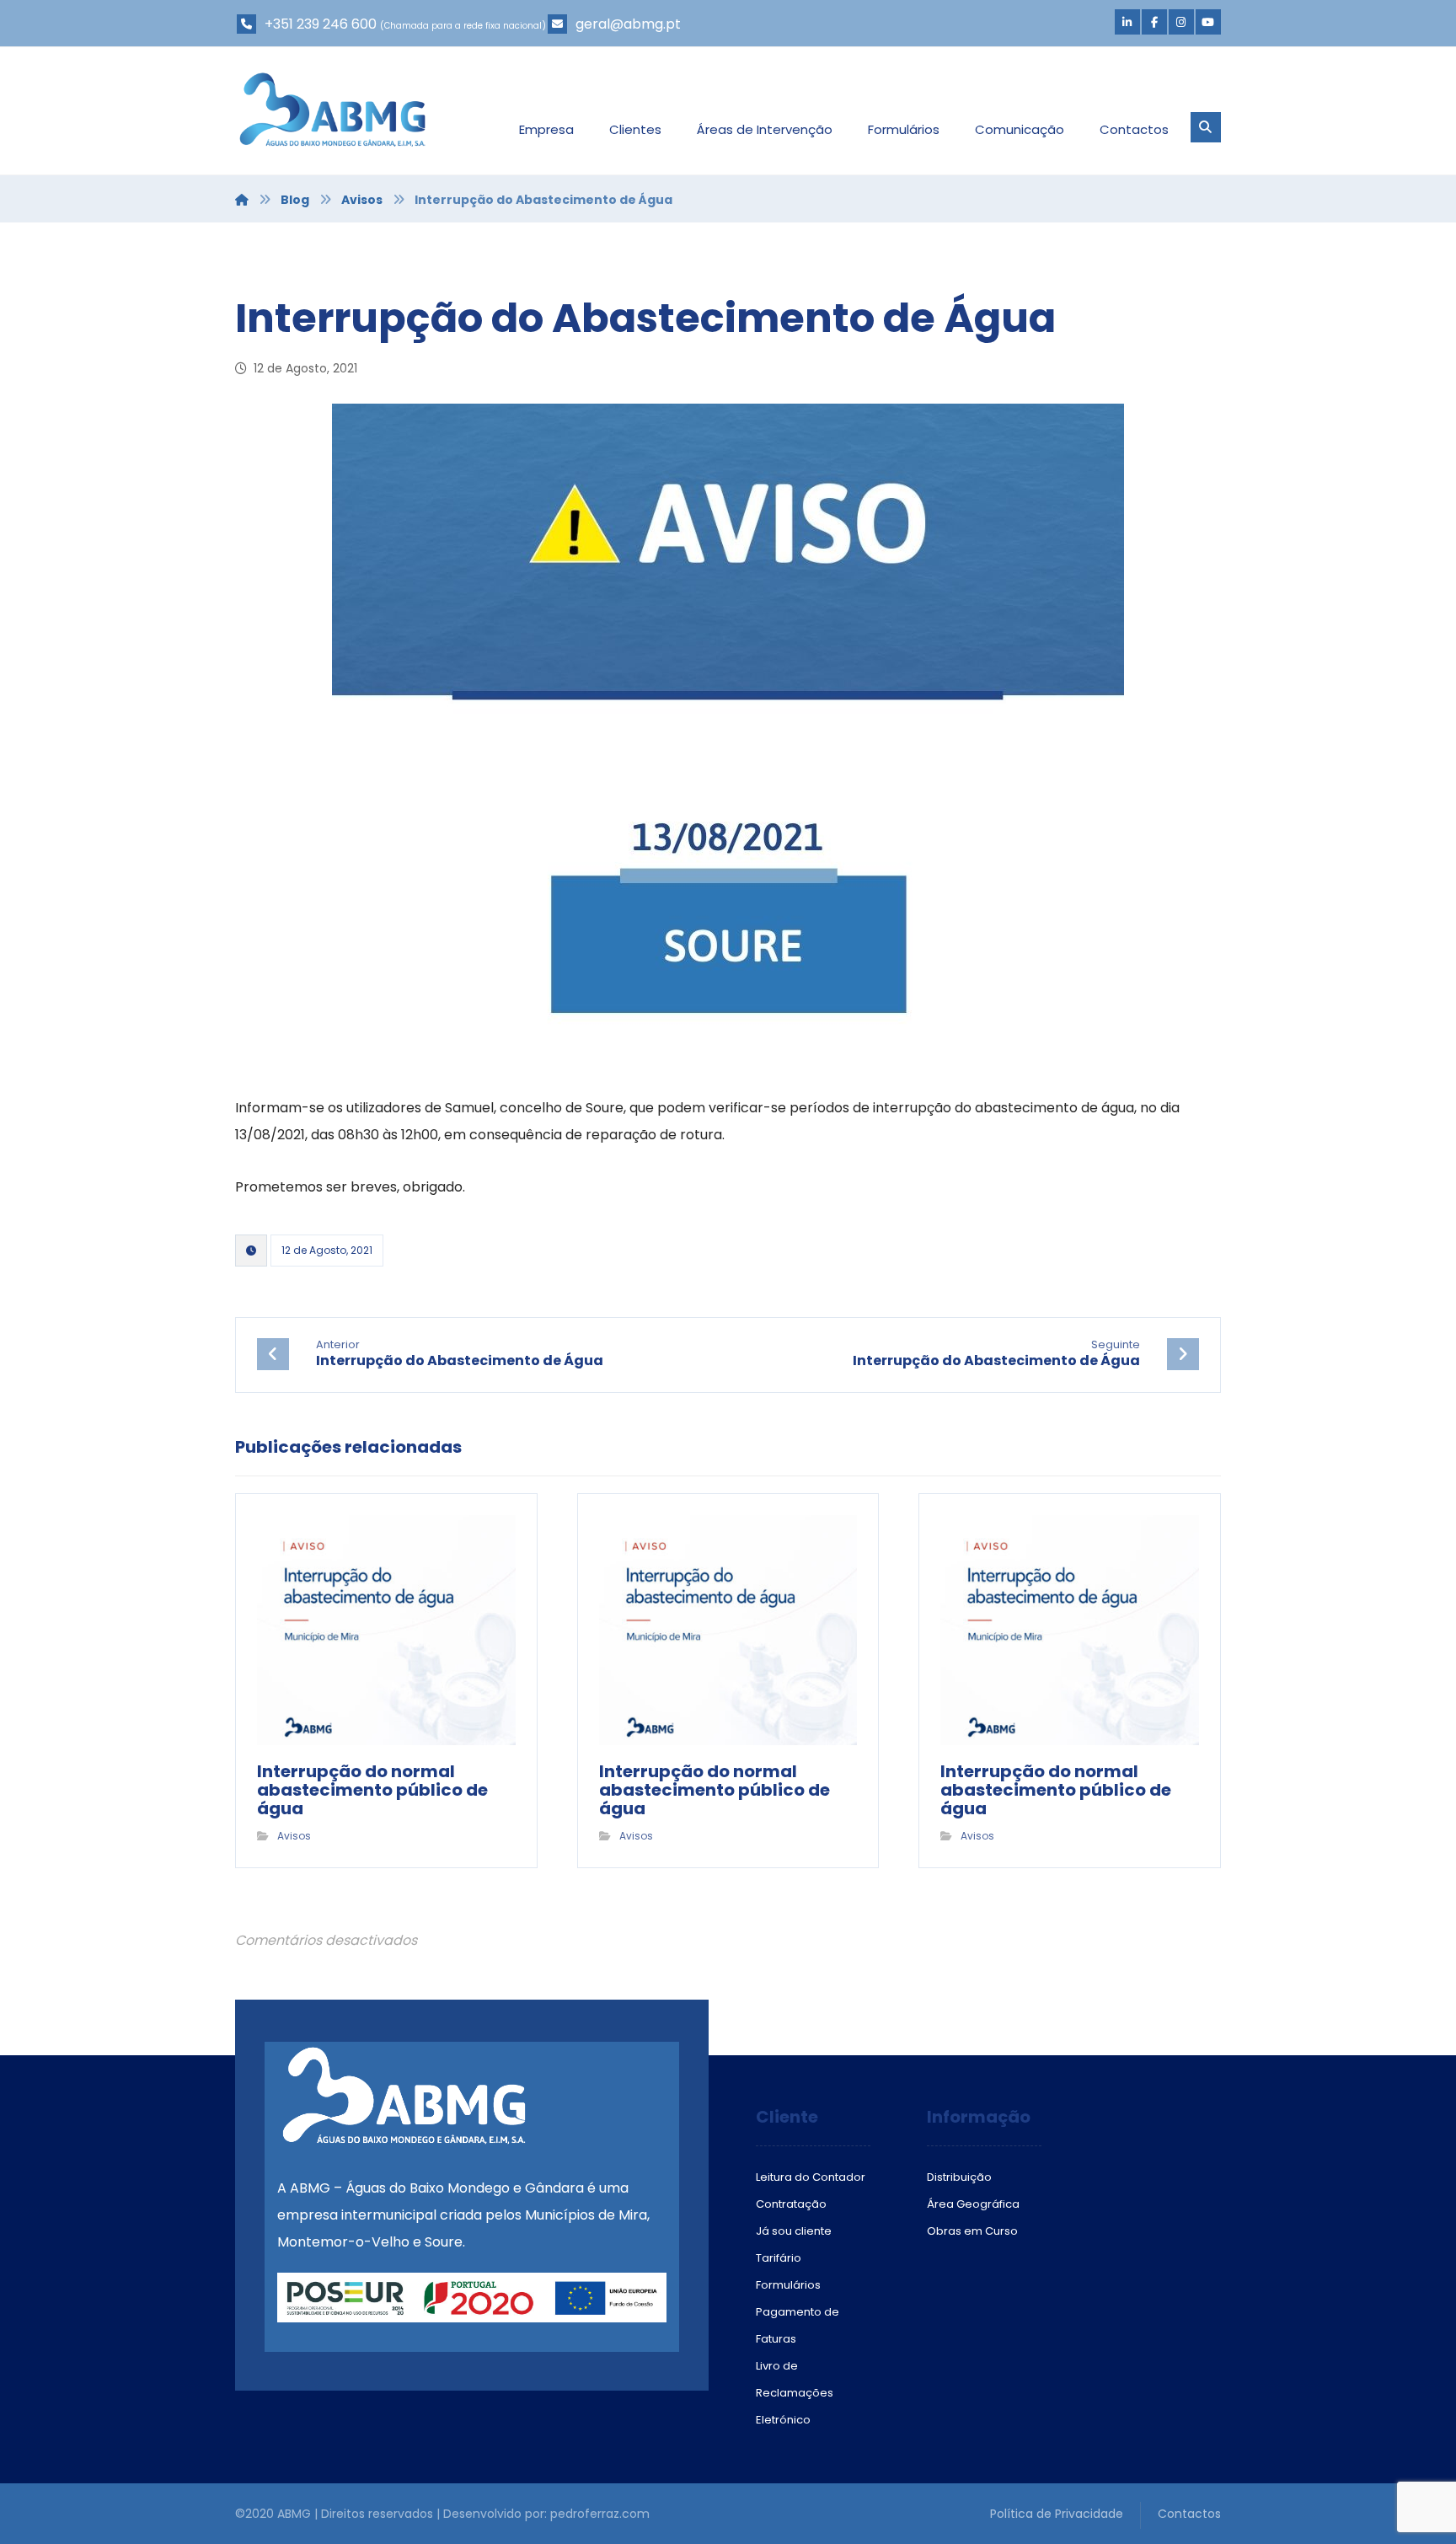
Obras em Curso (972, 2231)
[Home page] (242, 200)
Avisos (294, 1836)
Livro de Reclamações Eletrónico (795, 2393)
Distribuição (959, 2177)
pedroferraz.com (600, 2514)
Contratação (791, 2204)
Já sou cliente (794, 2231)
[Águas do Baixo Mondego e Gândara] (332, 110)
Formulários (788, 2285)
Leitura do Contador (811, 2177)
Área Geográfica (973, 2204)
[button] (1127, 22)
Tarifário (779, 2258)
